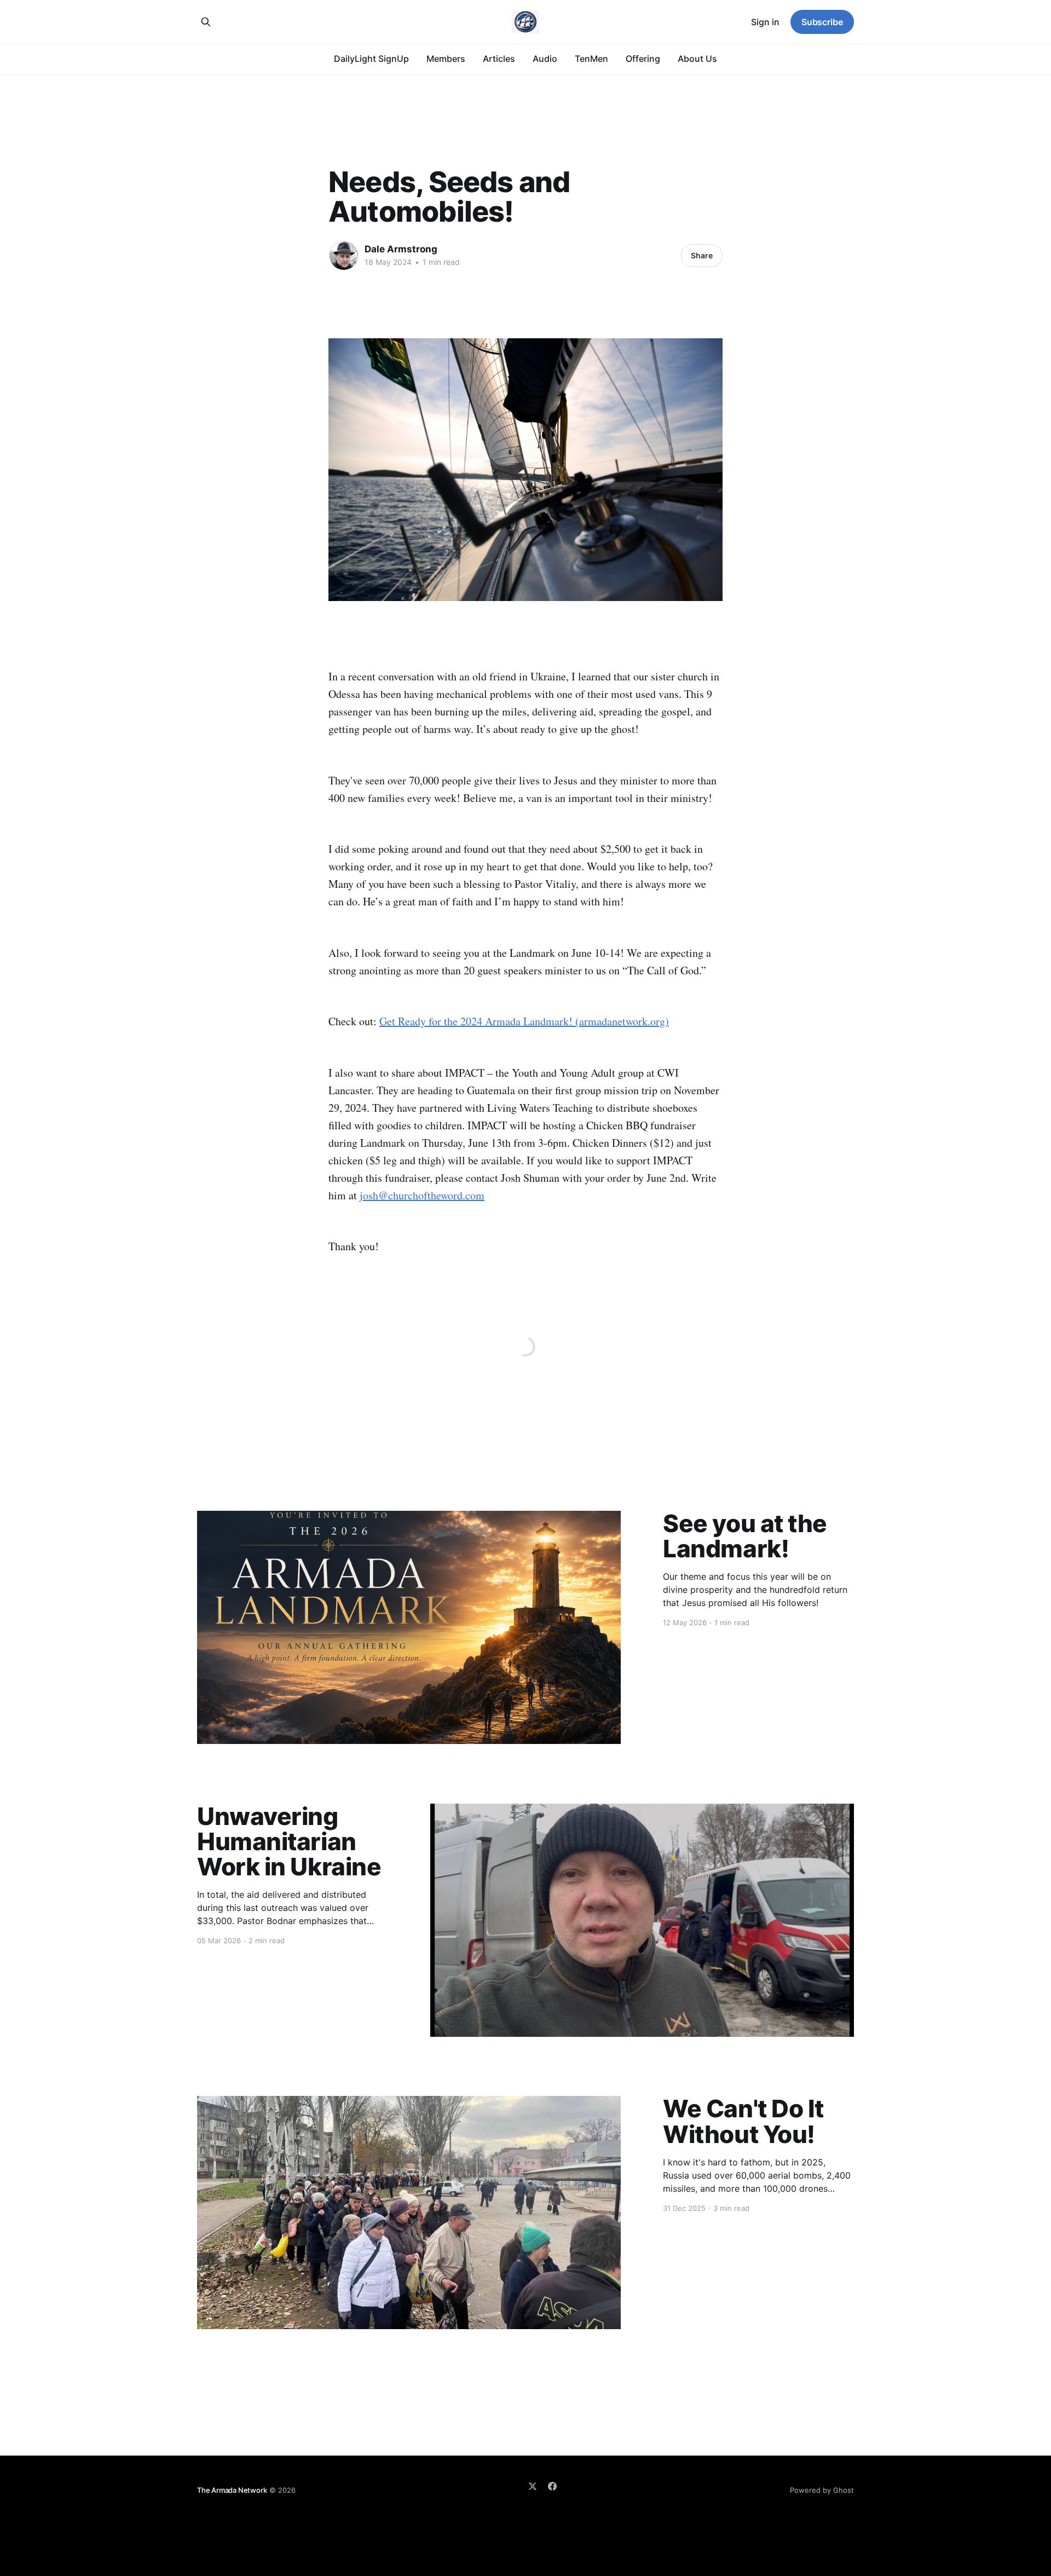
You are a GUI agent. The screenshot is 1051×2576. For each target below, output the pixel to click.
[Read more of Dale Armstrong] (344, 256)
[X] (533, 2486)
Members (446, 59)
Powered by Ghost (822, 2490)
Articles (499, 59)
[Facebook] (552, 2486)
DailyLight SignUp (371, 59)
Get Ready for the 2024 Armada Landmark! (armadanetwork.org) (524, 1021)
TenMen (591, 59)
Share (702, 255)
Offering (643, 59)
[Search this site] (206, 22)
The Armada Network (232, 2490)
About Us (697, 59)
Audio (545, 59)
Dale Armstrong (401, 249)
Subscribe (822, 22)
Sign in (765, 22)
